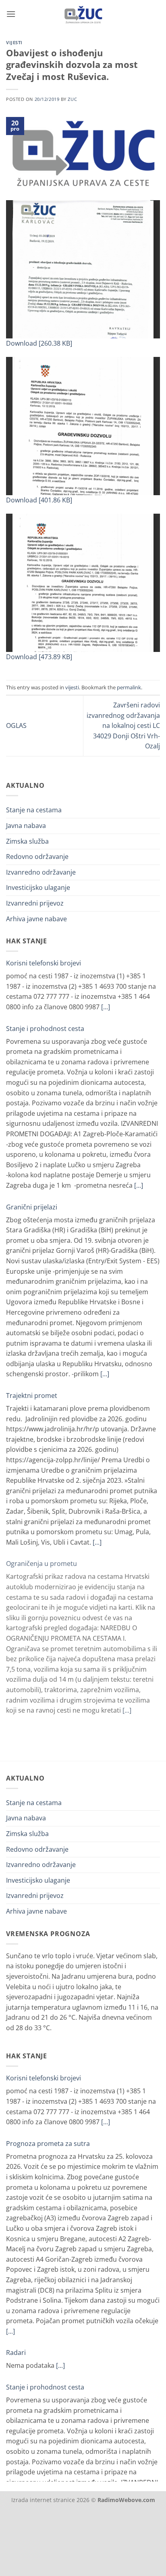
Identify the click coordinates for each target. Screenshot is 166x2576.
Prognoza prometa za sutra (48, 2144)
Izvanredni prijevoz (35, 903)
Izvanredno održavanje (41, 872)
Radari (16, 2353)
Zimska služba (27, 841)
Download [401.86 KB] (39, 500)
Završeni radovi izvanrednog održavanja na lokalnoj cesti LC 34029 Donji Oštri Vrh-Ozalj (123, 725)
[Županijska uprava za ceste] (83, 14)
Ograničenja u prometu (41, 1564)
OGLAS (16, 725)
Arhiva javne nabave (36, 919)
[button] (11, 14)
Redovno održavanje (37, 857)
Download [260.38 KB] (39, 343)
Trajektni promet (32, 1396)
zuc (72, 99)
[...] (106, 1007)
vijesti (14, 42)
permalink (129, 687)
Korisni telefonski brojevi (44, 963)
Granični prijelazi (32, 1207)
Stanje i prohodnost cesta (45, 1029)
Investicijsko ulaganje (38, 887)
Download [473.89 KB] (39, 657)
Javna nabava (26, 826)
